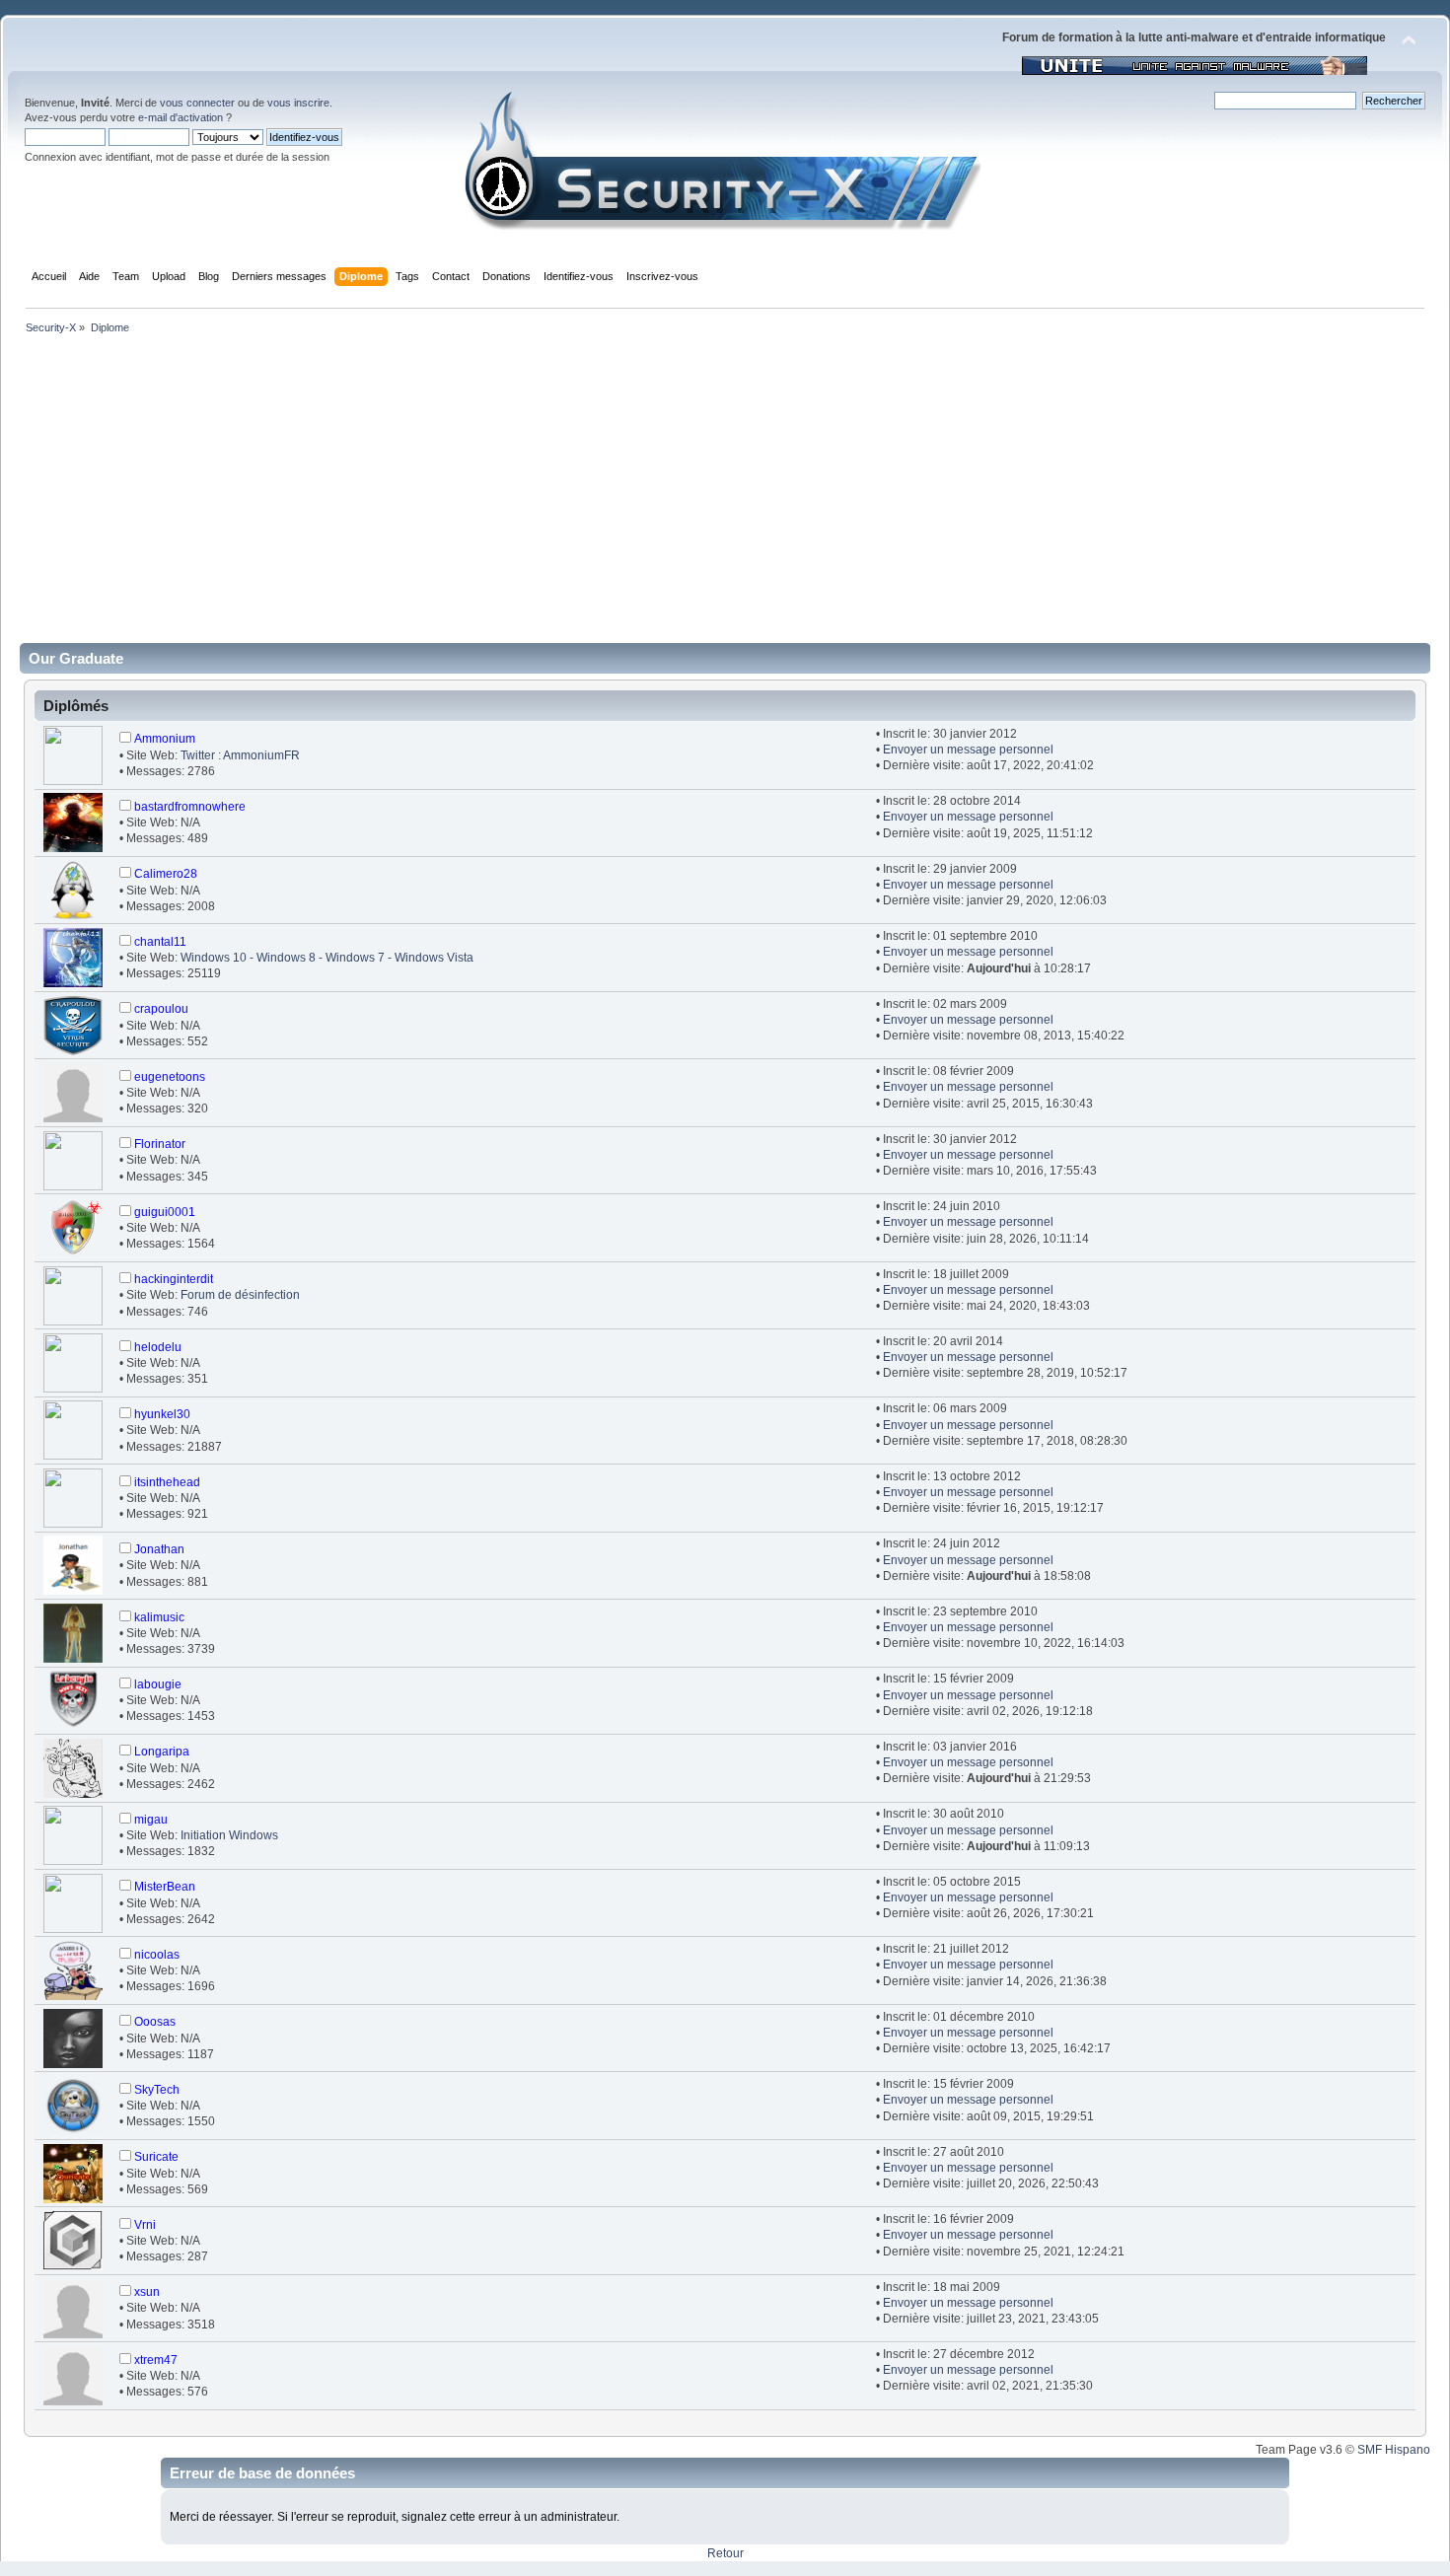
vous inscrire (298, 103)
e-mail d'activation (181, 117)
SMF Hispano (1394, 2450)
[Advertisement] (725, 495)
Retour (725, 2553)
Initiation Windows (229, 1835)
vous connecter (197, 103)
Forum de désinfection (240, 1295)
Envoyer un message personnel (968, 750)
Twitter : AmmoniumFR (240, 755)
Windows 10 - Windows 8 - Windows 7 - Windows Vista (327, 958)
